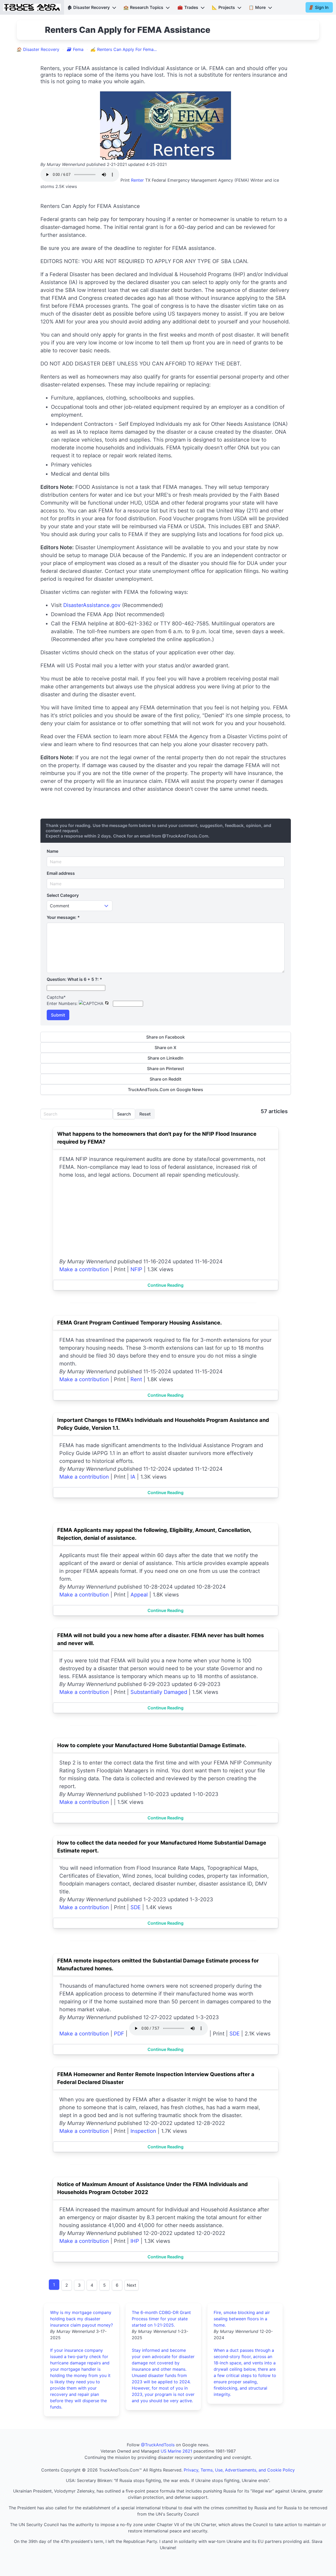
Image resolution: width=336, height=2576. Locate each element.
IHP (135, 2241)
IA (133, 1477)
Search (124, 1114)
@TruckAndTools (158, 2445)
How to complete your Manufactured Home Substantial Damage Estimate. (152, 1745)
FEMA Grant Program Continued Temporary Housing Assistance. (140, 1323)
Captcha (56, 997)
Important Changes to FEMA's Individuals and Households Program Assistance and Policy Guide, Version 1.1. (163, 1424)
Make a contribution (84, 1269)
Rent (136, 1379)
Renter (137, 180)
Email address (61, 873)
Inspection (143, 2131)
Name (52, 851)
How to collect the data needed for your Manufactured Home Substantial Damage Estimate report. (162, 1847)
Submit (58, 1015)
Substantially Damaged (159, 1692)
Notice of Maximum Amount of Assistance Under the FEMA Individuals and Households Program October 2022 (153, 2188)
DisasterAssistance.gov (92, 605)
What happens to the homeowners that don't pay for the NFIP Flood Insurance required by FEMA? (157, 1138)
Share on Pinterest (166, 1069)
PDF (119, 2034)
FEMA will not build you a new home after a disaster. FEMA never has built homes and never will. (161, 1639)
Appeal (139, 1595)
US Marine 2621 (176, 2451)
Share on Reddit (166, 1079)
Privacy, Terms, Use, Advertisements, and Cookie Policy (239, 2470)
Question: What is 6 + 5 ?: (74, 979)
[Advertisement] (166, 1218)
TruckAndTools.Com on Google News (166, 1090)
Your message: (63, 917)
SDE (136, 1907)
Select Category (63, 895)
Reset (145, 1114)
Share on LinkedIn (166, 1058)
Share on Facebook (166, 1037)
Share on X (166, 1048)
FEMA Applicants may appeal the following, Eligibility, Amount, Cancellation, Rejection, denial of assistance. (154, 1534)
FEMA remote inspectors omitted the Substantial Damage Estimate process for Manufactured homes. (158, 1965)
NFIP (136, 1269)
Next (132, 2285)
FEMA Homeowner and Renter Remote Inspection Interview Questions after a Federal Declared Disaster (156, 2078)
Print (125, 180)
